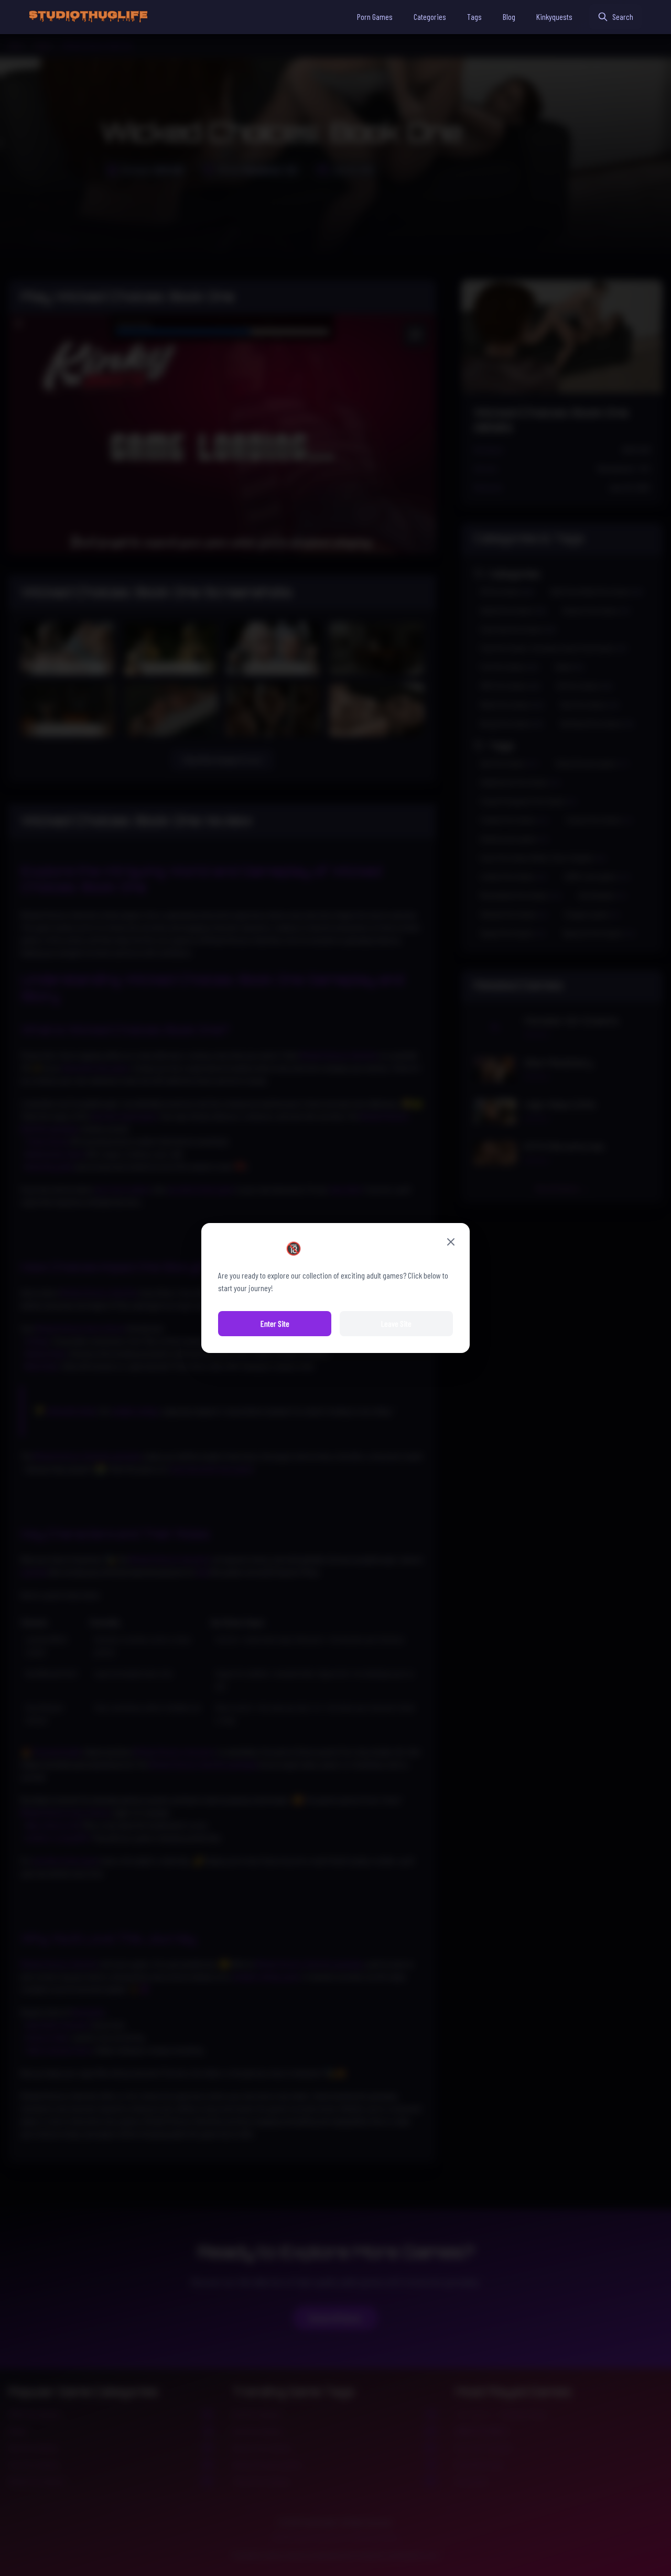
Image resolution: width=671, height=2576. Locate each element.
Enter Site (275, 1323)
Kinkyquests (554, 17)
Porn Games (375, 17)
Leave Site (396, 1323)
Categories (430, 17)
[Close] (451, 1242)
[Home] (88, 17)
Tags (474, 17)
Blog (509, 17)
